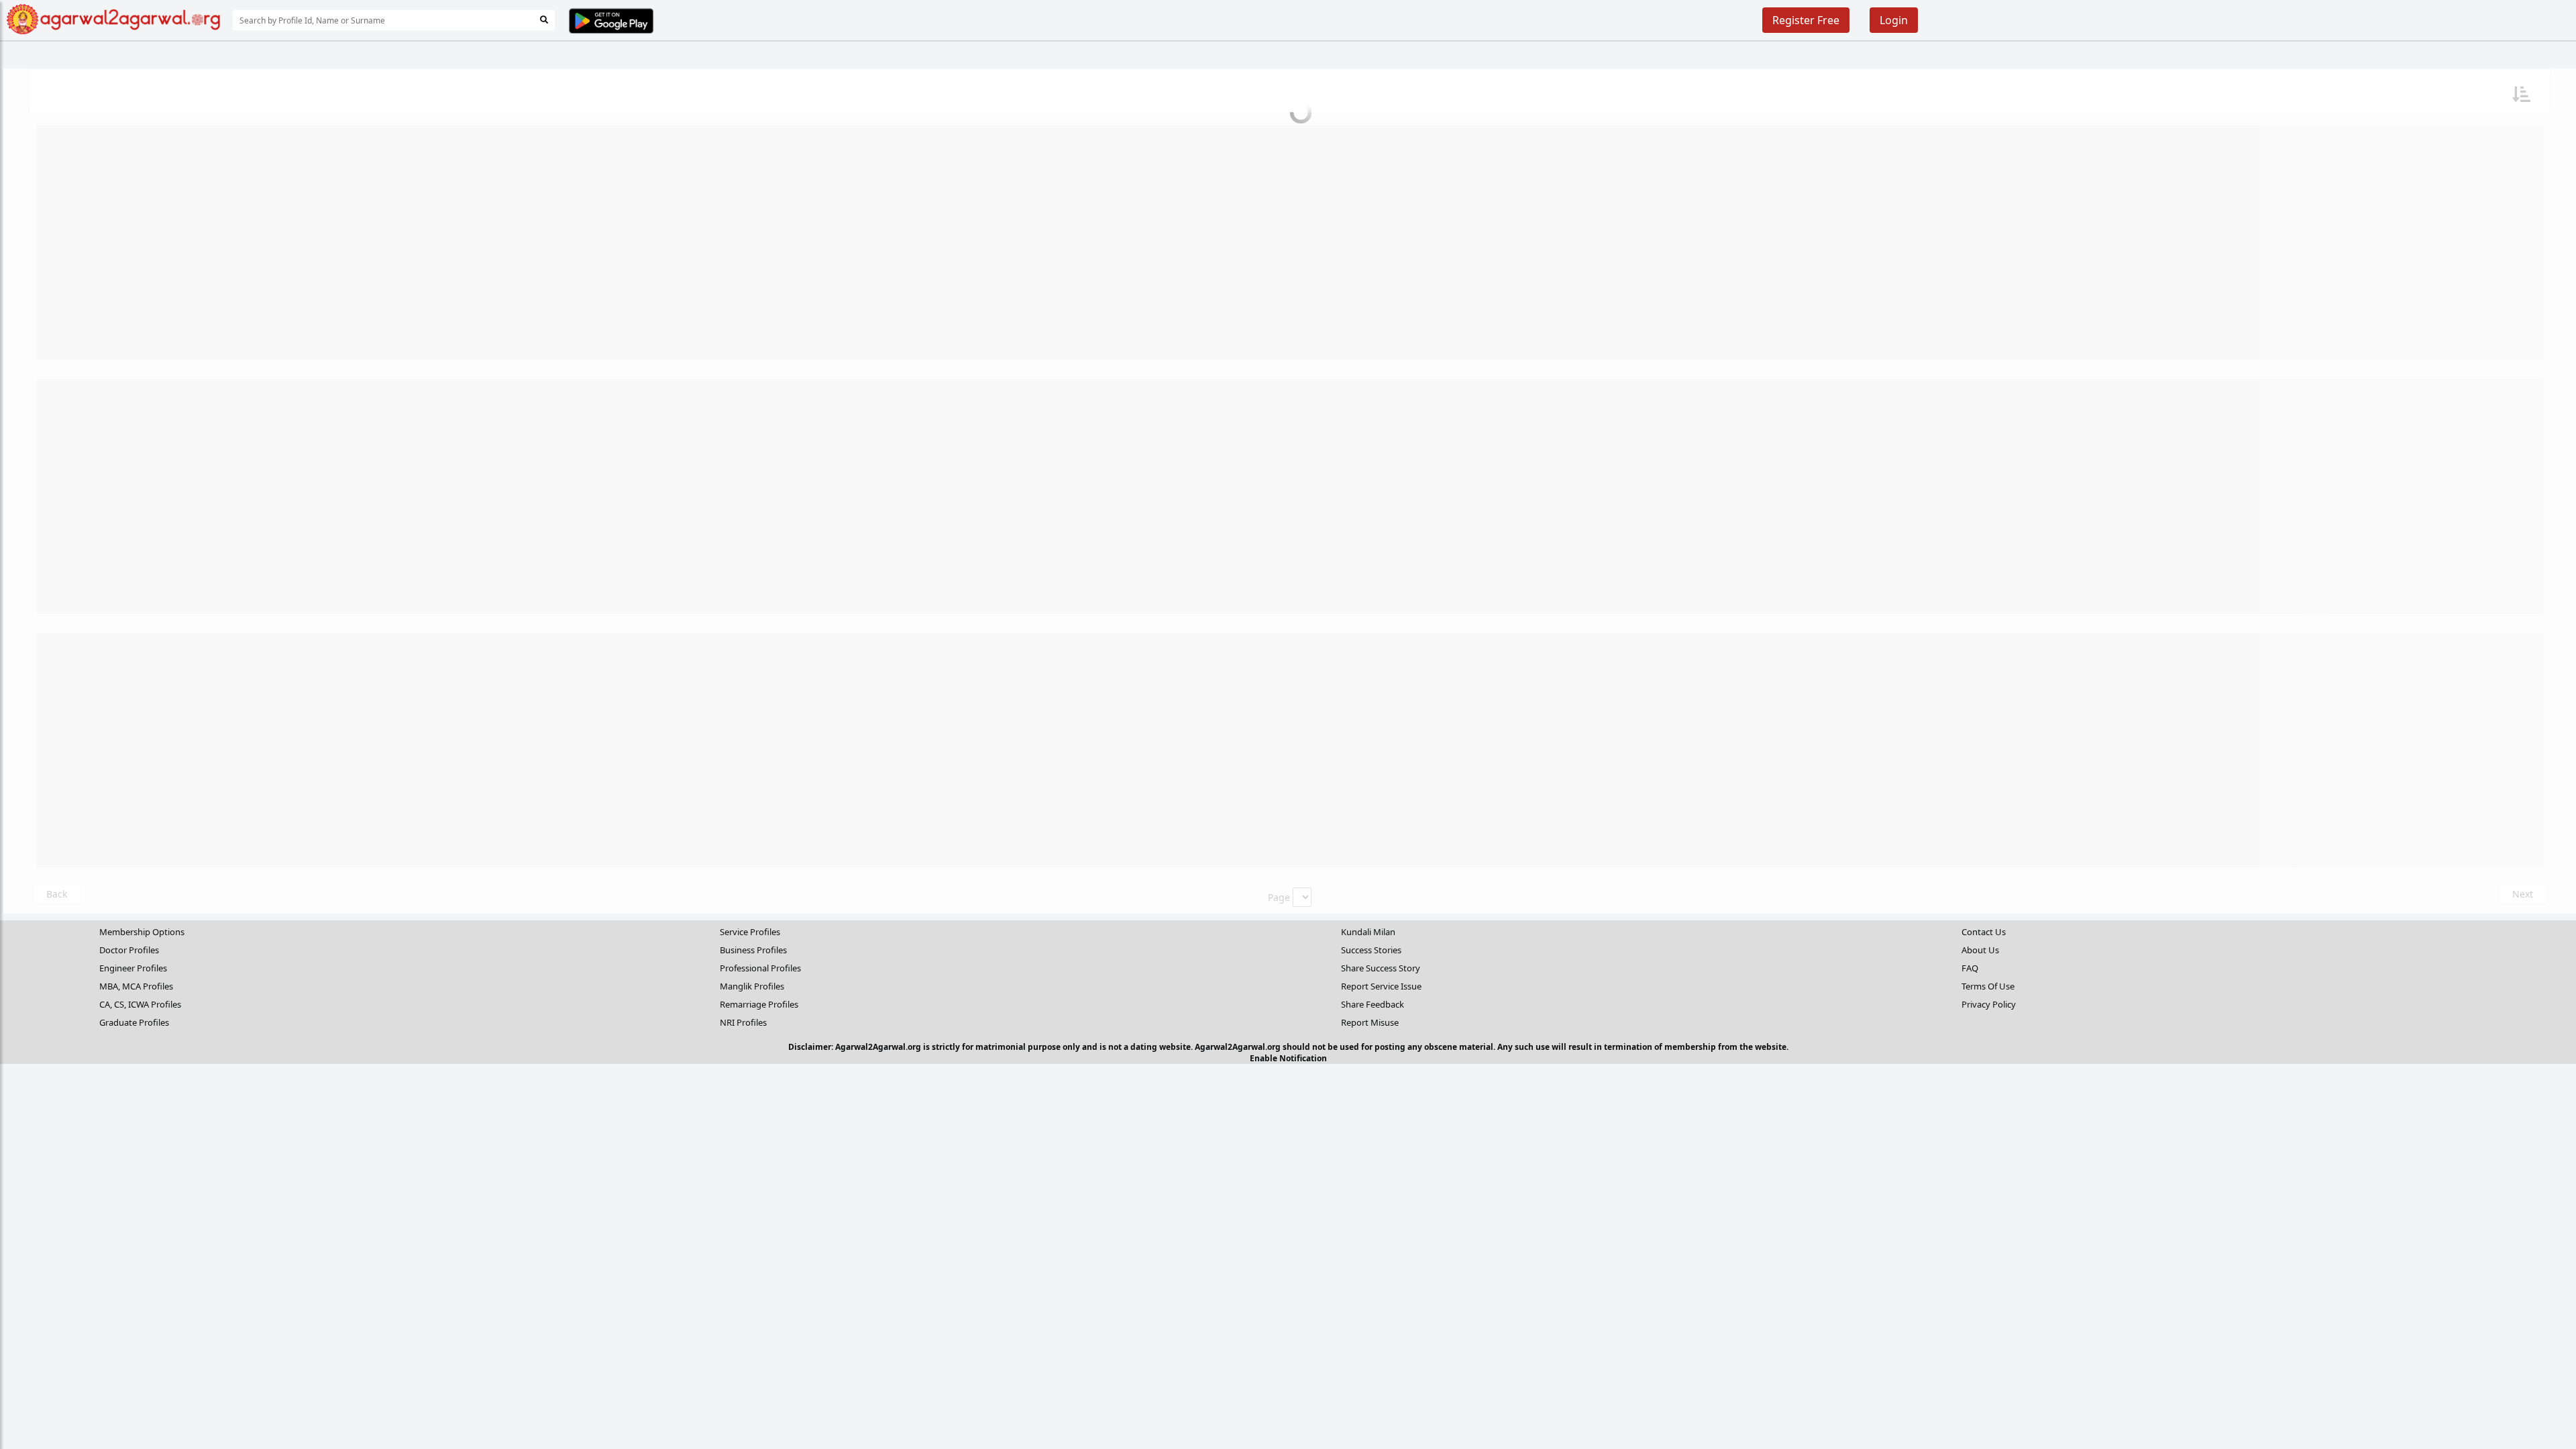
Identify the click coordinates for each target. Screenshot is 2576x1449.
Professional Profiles (760, 968)
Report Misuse (1370, 1022)
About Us (1980, 950)
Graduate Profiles (134, 1022)
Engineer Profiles (133, 968)
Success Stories (1371, 950)
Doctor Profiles (129, 950)
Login (1894, 20)
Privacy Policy (1989, 1004)
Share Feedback (1373, 1004)
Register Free (1806, 20)
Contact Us (1984, 932)
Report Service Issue (1381, 986)
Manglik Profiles (752, 986)
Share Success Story (1381, 968)
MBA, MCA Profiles (136, 986)
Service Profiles (750, 932)
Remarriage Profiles (759, 1004)
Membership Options (142, 932)
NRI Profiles (743, 1022)
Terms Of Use (1988, 986)
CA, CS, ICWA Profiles (140, 1004)
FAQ (1970, 968)
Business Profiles (753, 950)
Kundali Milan (1368, 932)
